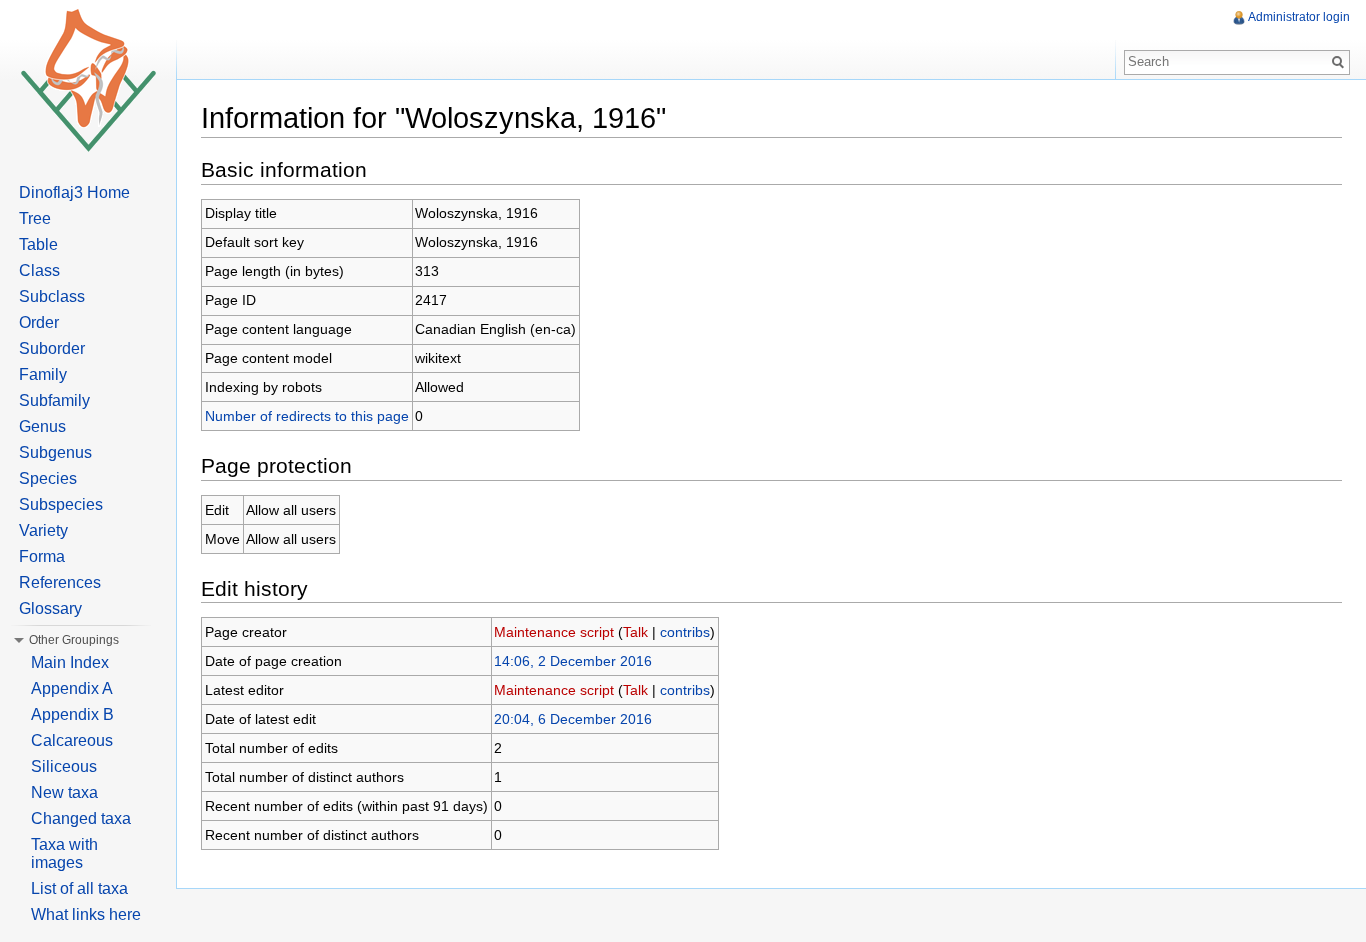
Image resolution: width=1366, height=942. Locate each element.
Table (38, 244)
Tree (35, 218)
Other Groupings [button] (74, 640)
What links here (86, 914)
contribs (685, 632)
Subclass (52, 296)
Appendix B (72, 714)
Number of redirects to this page (307, 416)
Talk (635, 632)
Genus (42, 426)
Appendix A (72, 688)
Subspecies (61, 504)
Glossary (50, 608)
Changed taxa (81, 818)
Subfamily (54, 400)
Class (39, 270)
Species (48, 478)
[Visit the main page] (88, 80)
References (60, 582)
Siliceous (64, 766)
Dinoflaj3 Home (74, 192)
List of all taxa (79, 888)
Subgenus (55, 452)
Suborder (52, 348)
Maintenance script (554, 632)
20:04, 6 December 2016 (573, 719)
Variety (43, 530)
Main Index (70, 662)
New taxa (64, 792)
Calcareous (72, 740)
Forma (42, 556)
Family (43, 374)
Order (39, 322)
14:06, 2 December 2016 (573, 661)
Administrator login (1299, 17)
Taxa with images (64, 853)
